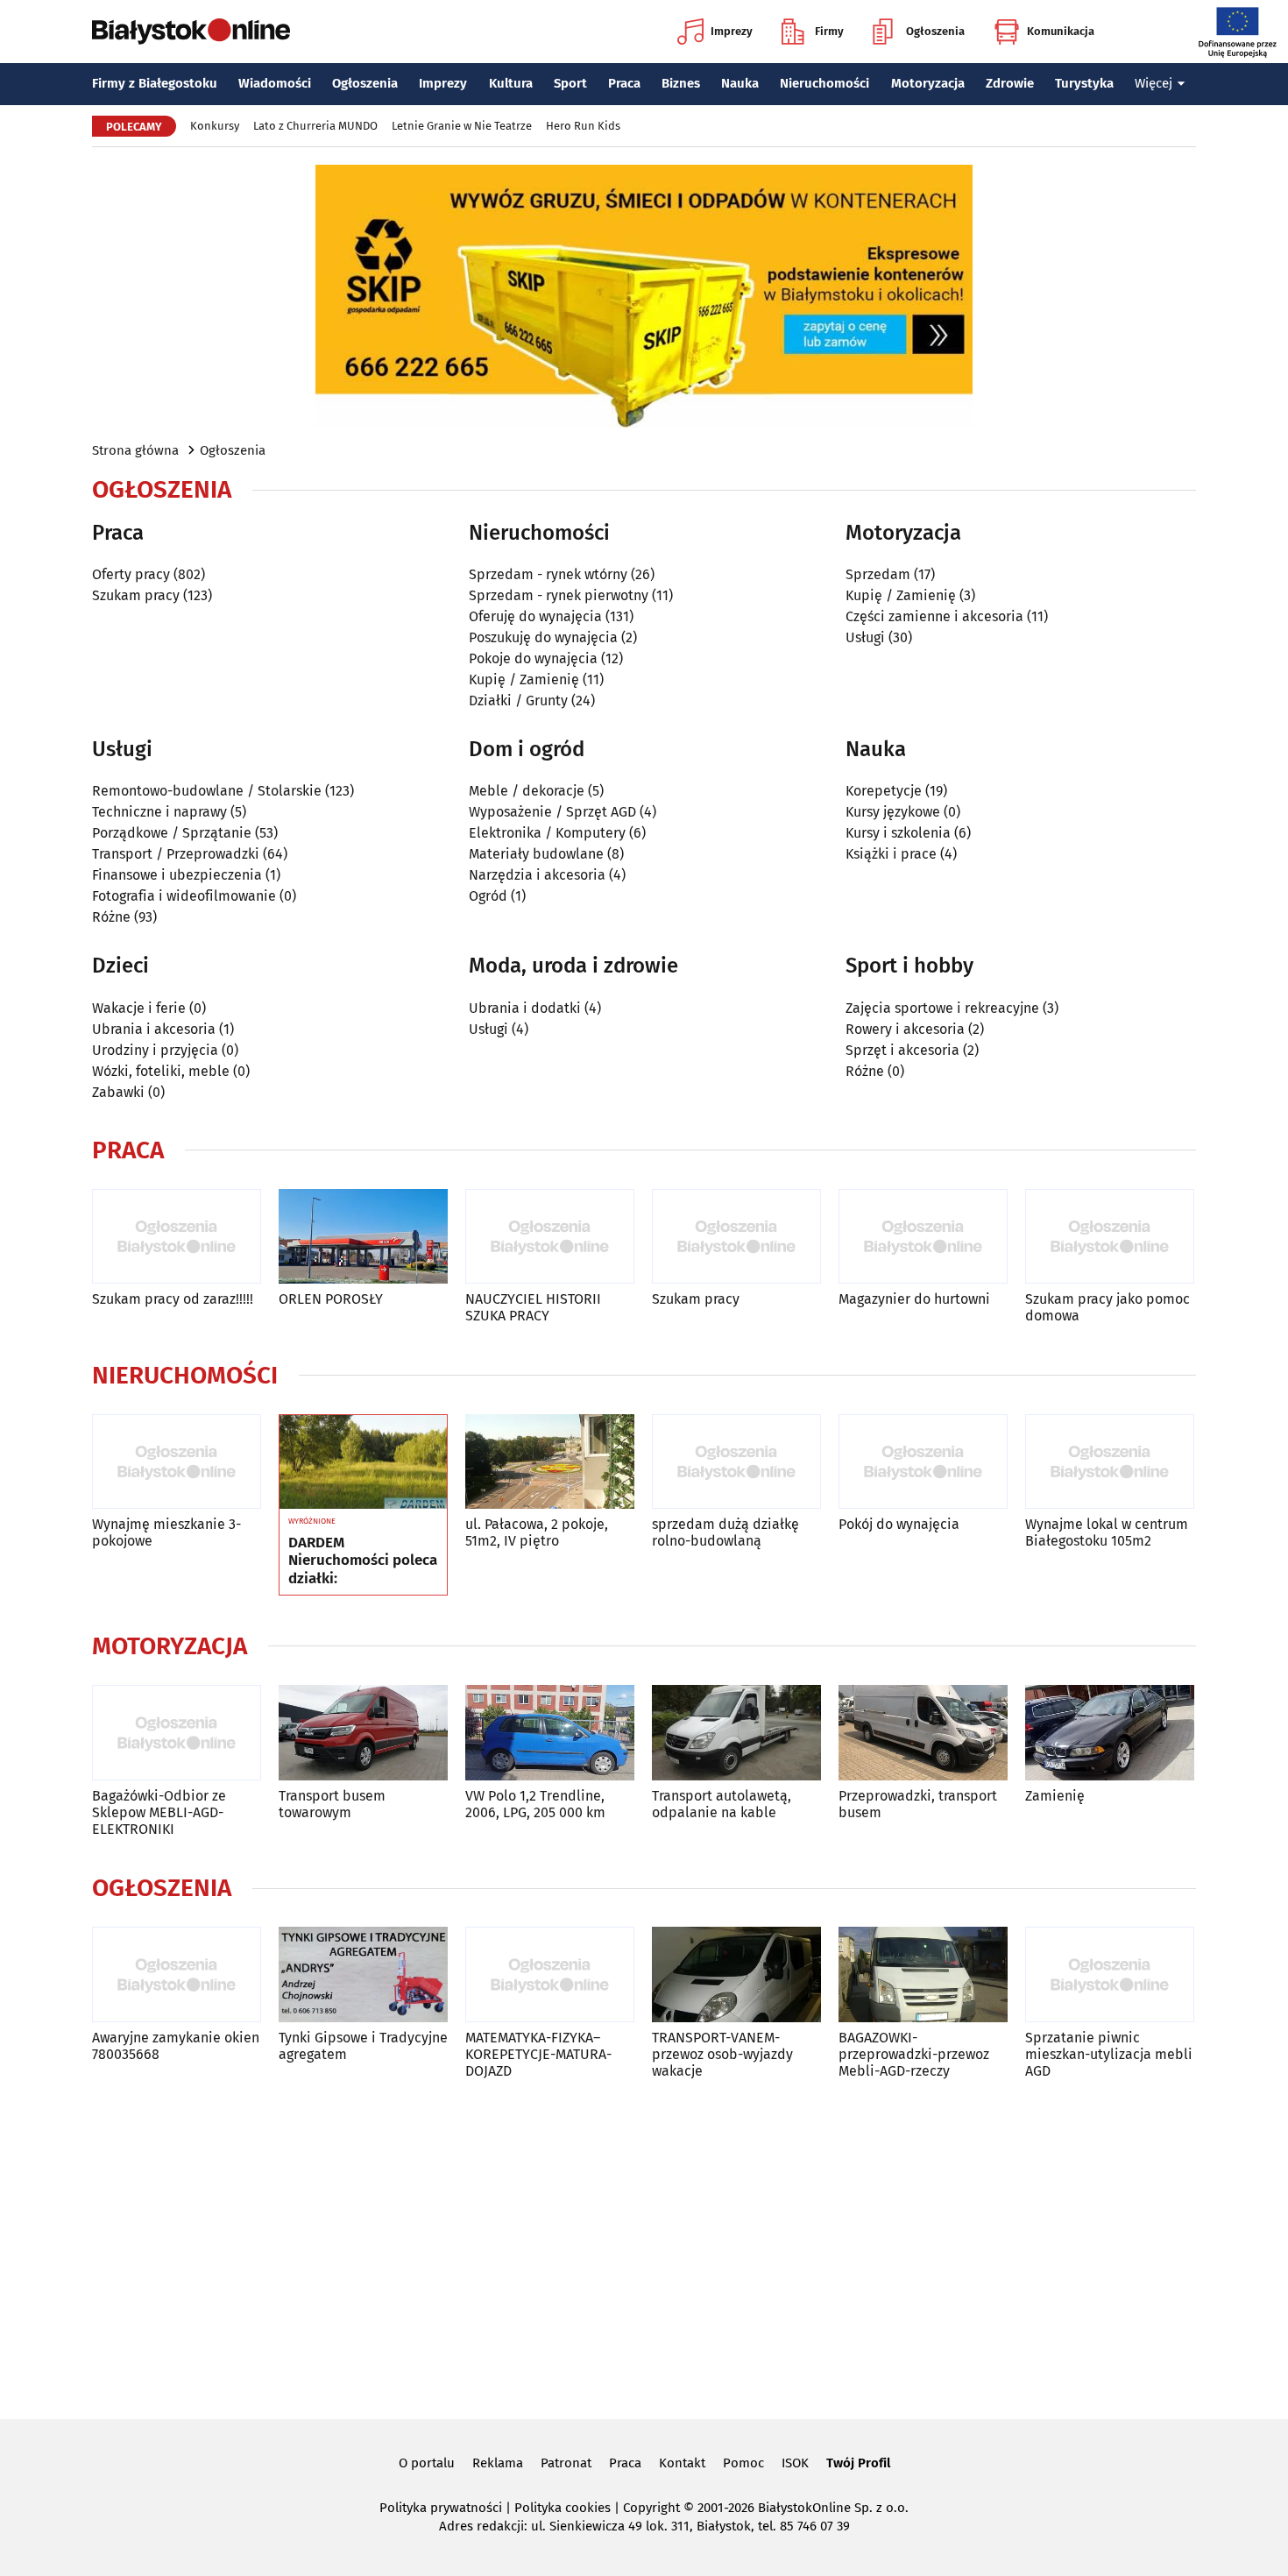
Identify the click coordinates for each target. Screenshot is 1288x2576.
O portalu (427, 2463)
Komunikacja (1061, 31)
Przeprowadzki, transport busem (918, 1804)
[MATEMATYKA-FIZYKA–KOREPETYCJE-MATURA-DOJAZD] (550, 1974)
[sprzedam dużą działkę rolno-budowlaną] (736, 1462)
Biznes (681, 83)
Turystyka (1084, 83)
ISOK (795, 2463)
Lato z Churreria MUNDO (315, 126)
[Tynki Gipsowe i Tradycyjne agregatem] (363, 1974)
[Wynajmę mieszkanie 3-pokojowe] (177, 1462)
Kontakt (682, 2463)
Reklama (498, 2463)
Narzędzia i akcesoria (537, 875)
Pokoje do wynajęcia (533, 658)
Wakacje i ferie (139, 1008)
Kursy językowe (893, 812)
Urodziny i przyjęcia (155, 1050)
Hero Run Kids (583, 126)
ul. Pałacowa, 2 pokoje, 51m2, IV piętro (537, 1532)
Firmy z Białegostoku (155, 83)
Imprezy (732, 31)
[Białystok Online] (191, 32)
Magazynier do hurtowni (914, 1299)
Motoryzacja (928, 83)
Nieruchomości (824, 83)
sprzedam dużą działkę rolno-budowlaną (725, 1532)
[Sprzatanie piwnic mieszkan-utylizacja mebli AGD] (1110, 1974)
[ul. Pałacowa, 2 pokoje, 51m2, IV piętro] (550, 1462)
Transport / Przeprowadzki (176, 854)
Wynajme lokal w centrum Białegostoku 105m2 (1107, 1532)
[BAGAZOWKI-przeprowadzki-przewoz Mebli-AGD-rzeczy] (923, 1974)
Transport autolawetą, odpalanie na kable (722, 1804)
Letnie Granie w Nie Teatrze (462, 126)
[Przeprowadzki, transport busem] (923, 1733)
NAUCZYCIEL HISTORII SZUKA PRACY (533, 1307)
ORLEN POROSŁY (331, 1299)
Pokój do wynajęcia (899, 1524)
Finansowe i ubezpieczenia (177, 875)
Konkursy (215, 126)
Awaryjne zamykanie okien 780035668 (176, 2046)
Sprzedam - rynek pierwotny (559, 595)
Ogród (488, 896)
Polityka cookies (563, 2508)
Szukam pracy (136, 595)
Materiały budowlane (536, 854)
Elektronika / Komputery (547, 833)
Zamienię (1055, 1796)
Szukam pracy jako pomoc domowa (1108, 1307)
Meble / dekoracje (527, 791)
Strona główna (135, 450)
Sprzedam (878, 574)
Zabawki (118, 1092)
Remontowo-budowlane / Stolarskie (207, 791)
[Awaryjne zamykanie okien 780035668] (177, 1974)
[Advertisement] (644, 2246)
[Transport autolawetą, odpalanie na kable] (736, 1733)
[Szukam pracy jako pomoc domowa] (1110, 1237)
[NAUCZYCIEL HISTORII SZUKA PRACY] (550, 1237)
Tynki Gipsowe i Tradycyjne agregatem (363, 2046)
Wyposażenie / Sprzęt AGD (552, 812)
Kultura (511, 83)
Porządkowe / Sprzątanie (172, 833)
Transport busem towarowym (332, 1804)
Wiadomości (275, 83)
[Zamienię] (1110, 1733)
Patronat (566, 2463)
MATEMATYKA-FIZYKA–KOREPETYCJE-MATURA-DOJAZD (538, 2054)
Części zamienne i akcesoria (934, 616)
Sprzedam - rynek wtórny (548, 574)
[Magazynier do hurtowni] (923, 1237)
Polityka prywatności (441, 2508)
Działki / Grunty (518, 701)
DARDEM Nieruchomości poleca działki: (363, 1561)
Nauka (740, 83)
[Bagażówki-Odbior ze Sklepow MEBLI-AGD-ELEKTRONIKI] (177, 1733)
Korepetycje (884, 791)
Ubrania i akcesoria (154, 1029)
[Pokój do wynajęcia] (923, 1462)
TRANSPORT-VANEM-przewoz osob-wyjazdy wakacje (722, 2054)
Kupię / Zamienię (524, 679)
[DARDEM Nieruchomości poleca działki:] (363, 1462)
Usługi (865, 637)
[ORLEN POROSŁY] (363, 1237)
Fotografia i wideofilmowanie (184, 896)
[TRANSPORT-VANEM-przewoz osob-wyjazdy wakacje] (736, 1974)
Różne (111, 917)
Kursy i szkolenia (898, 833)
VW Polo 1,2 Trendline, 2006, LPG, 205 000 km (535, 1804)
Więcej (1154, 83)
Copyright (651, 2508)
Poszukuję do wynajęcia (543, 637)
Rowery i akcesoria (905, 1029)
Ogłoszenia (935, 31)
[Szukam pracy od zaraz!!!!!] (177, 1237)
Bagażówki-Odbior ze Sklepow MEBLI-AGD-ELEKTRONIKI (159, 1812)
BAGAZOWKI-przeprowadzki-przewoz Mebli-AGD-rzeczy (914, 2054)
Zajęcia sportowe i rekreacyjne (942, 1008)
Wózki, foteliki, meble (161, 1071)
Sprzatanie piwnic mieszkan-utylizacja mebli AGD (1109, 2054)
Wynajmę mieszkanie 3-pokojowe (166, 1532)
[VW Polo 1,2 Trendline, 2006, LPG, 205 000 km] (550, 1733)
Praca (624, 83)
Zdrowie (1010, 83)
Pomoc (743, 2463)
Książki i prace (891, 854)
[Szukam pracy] (736, 1237)
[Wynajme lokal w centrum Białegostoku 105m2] (1110, 1462)
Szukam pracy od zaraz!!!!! (173, 1299)
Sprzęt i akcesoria (902, 1050)
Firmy (829, 31)
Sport (570, 83)
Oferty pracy (131, 574)
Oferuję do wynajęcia (535, 616)
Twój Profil (858, 2463)
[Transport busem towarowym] (363, 1733)
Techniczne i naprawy (159, 812)
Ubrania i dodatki (525, 1008)
